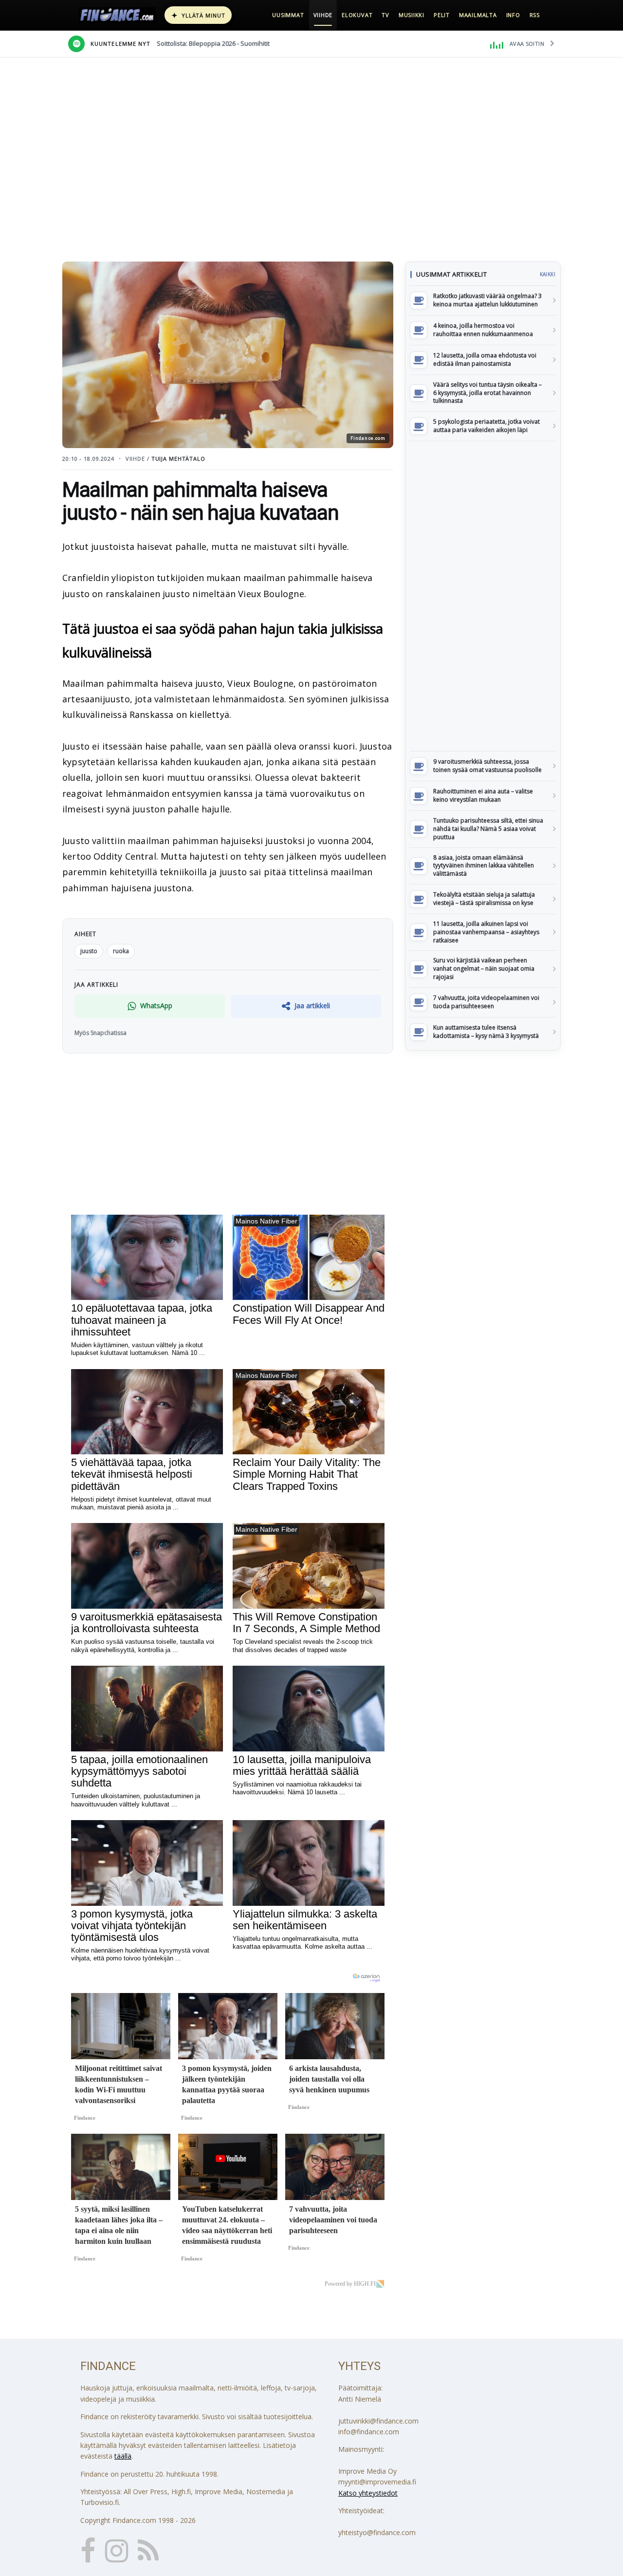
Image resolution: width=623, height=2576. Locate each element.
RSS (535, 15)
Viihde (323, 15)
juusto (89, 951)
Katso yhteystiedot (368, 2493)
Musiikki (412, 15)
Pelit (442, 15)
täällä (123, 2456)
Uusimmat (288, 15)
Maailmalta (478, 15)
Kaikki (548, 274)
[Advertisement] (483, 596)
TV (385, 15)
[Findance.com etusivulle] (117, 15)
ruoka (121, 951)
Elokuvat (357, 15)
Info (513, 15)
